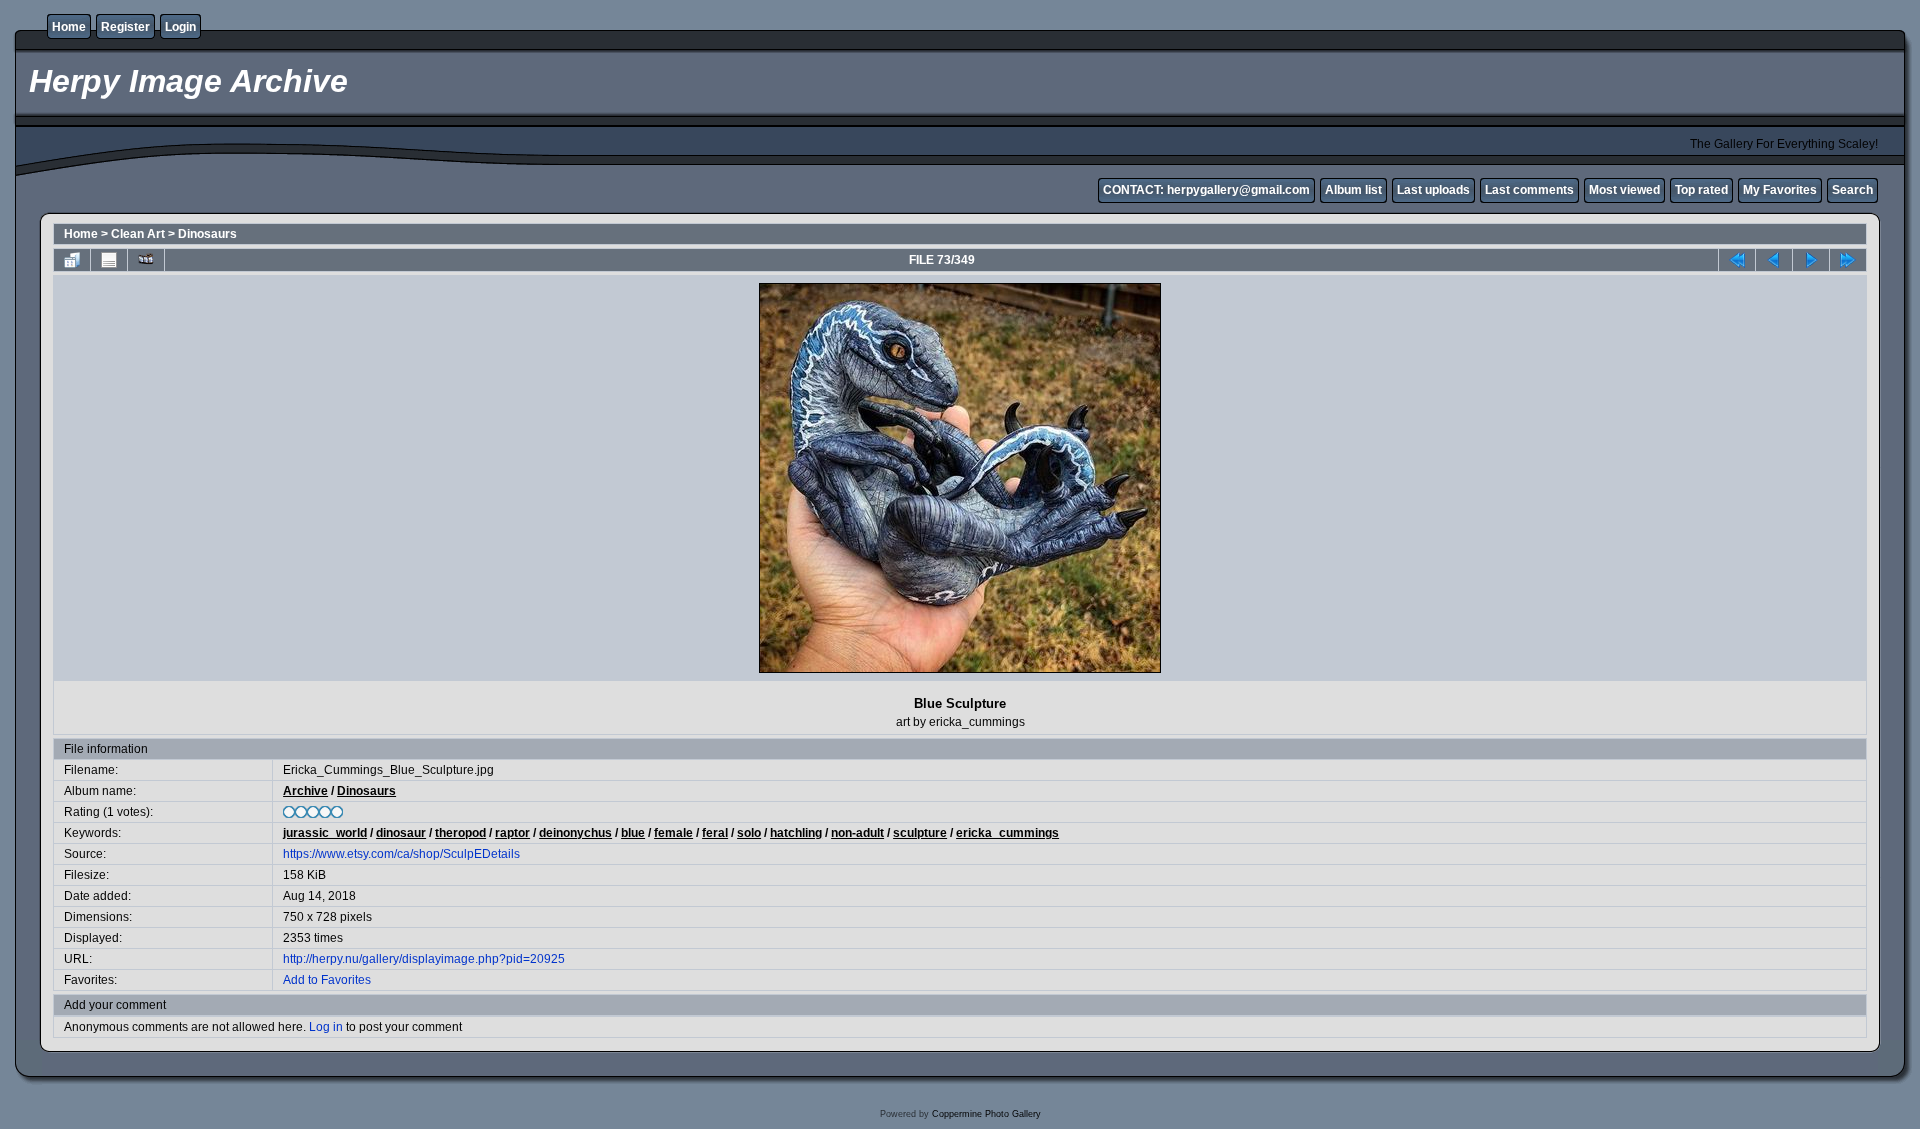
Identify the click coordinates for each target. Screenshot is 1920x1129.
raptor (512, 833)
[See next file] (1811, 260)
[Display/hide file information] (109, 260)
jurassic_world (325, 833)
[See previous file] (1774, 260)
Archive (305, 791)
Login (180, 27)
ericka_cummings (1007, 833)
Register (125, 27)
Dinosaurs (207, 234)
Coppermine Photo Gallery (986, 1114)
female (673, 833)
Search (1852, 190)
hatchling (796, 833)
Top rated (1701, 190)
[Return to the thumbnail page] (72, 260)
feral (715, 833)
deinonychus (575, 833)
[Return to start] (1737, 260)
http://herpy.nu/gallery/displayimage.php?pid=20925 (424, 959)
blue (633, 833)
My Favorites (1780, 190)
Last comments (1529, 190)
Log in (326, 1027)
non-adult (857, 833)
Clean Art (138, 234)
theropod (460, 833)
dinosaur (401, 833)
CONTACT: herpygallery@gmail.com (1206, 190)
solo (749, 833)
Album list (1353, 190)
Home (69, 27)
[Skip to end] (1848, 260)
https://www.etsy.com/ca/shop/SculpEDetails (401, 854)
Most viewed (1624, 190)
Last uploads (1433, 190)
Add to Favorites (327, 980)
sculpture (920, 833)
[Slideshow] (146, 260)
